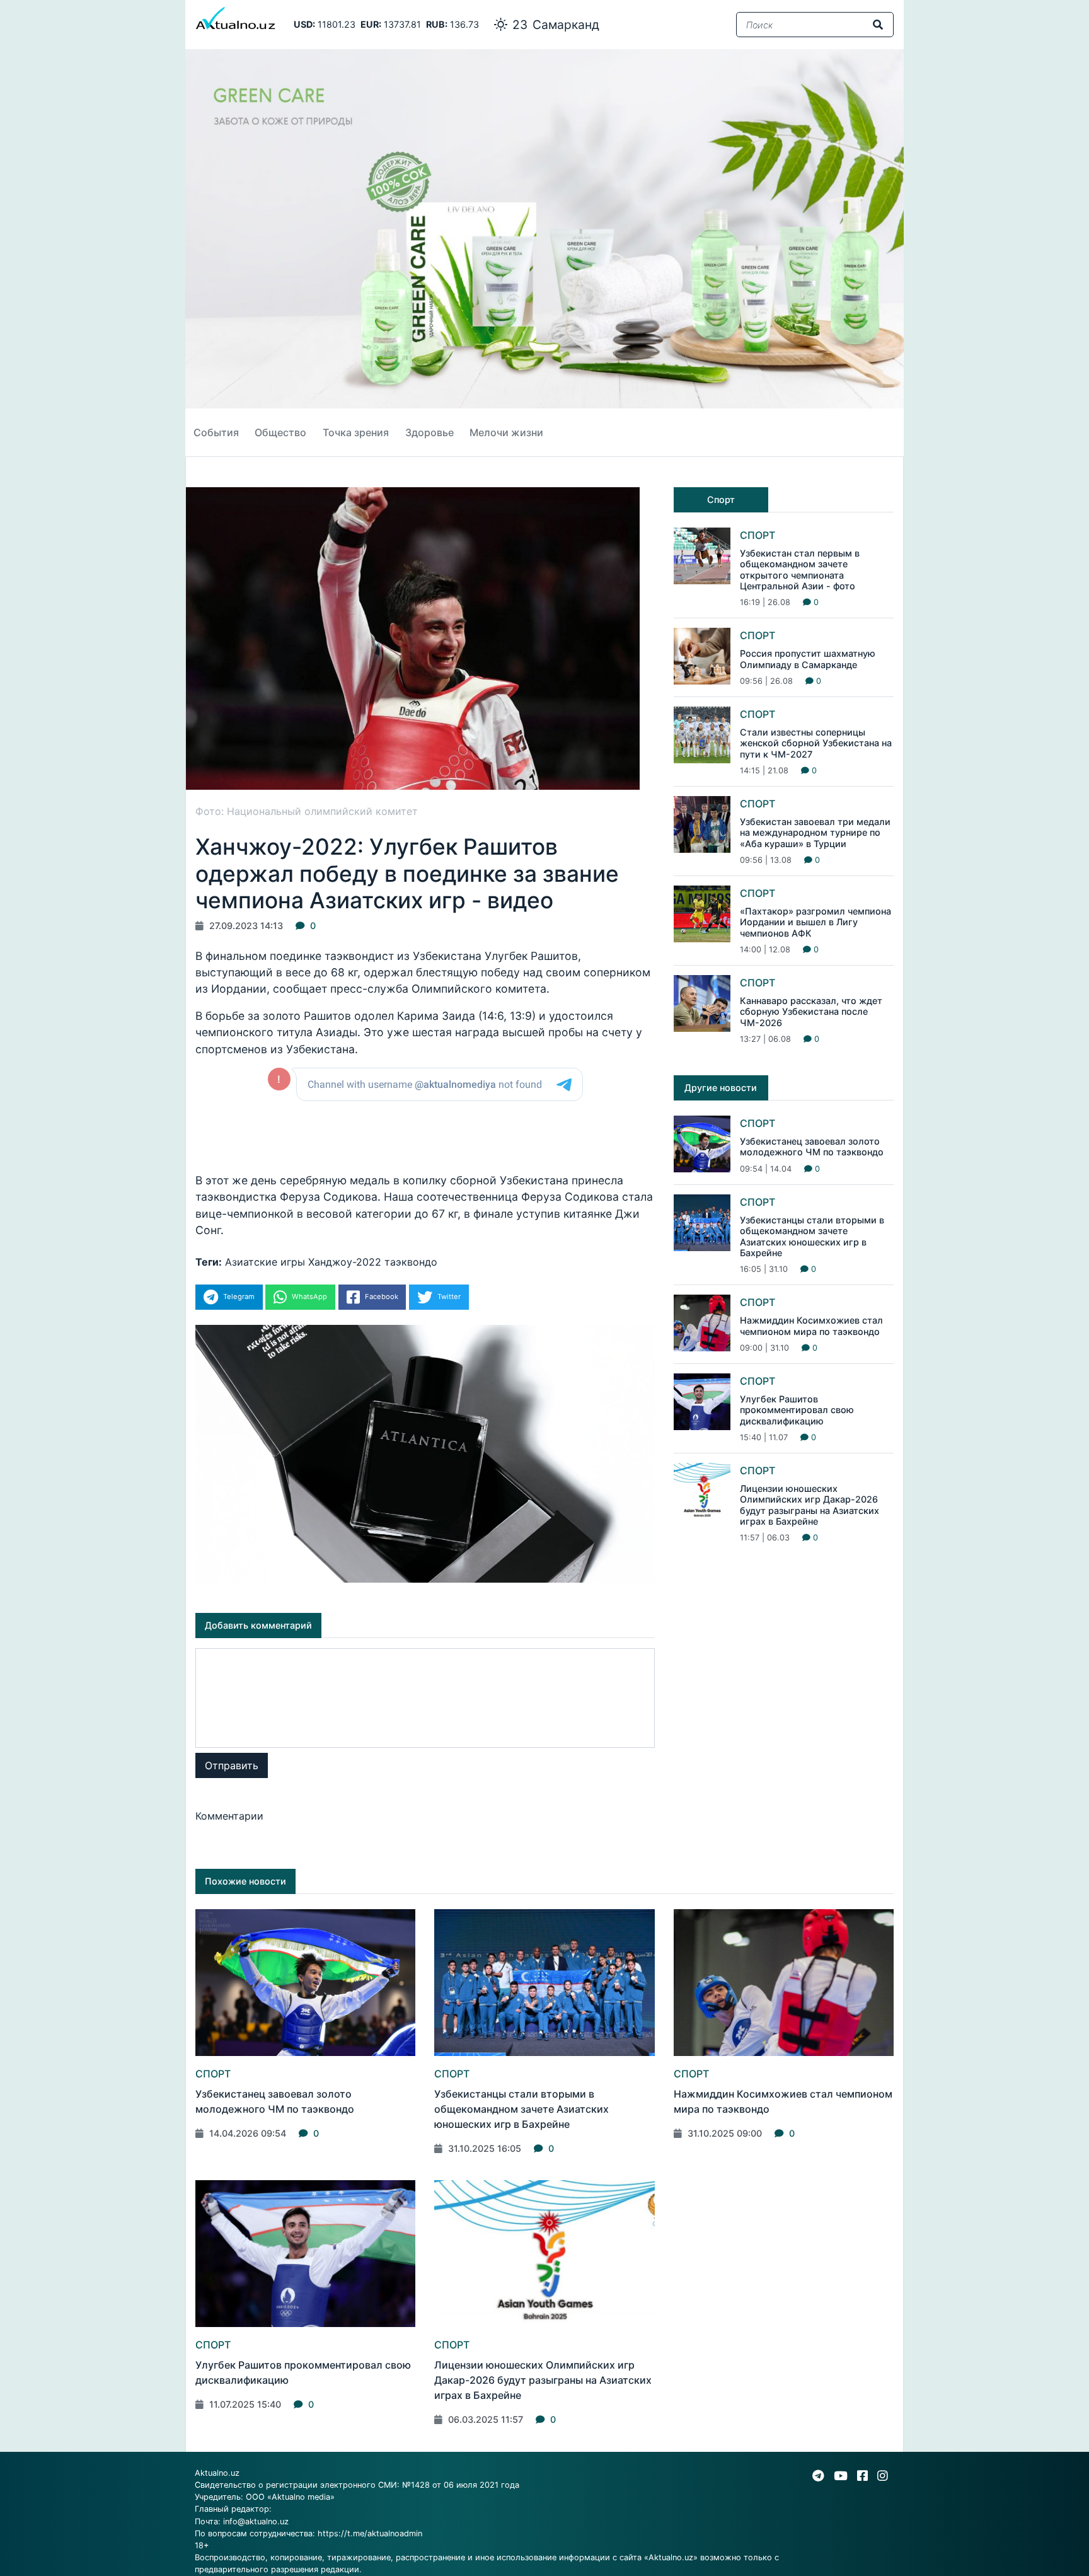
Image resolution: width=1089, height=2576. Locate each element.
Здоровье (429, 432)
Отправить (232, 1765)
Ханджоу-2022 (345, 1262)
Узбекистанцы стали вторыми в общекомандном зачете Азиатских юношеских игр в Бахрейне (812, 1236)
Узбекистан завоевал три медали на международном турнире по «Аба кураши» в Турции (815, 833)
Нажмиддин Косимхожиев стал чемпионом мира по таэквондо (811, 1326)
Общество (280, 432)
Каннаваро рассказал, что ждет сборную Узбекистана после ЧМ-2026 (811, 1012)
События (216, 432)
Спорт (758, 535)
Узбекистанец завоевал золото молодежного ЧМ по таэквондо (812, 1146)
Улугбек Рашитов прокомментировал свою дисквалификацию (797, 1410)
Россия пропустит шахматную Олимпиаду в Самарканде (808, 659)
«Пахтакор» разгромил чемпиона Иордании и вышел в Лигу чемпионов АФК (815, 922)
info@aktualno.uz (256, 2521)
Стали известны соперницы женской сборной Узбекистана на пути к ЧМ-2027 (816, 743)
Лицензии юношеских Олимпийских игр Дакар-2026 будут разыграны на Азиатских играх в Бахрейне (810, 1505)
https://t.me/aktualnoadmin (370, 2533)
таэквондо (411, 1262)
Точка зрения (356, 432)
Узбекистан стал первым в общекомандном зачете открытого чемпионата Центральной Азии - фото (800, 569)
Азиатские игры (265, 1262)
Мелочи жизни (506, 432)
